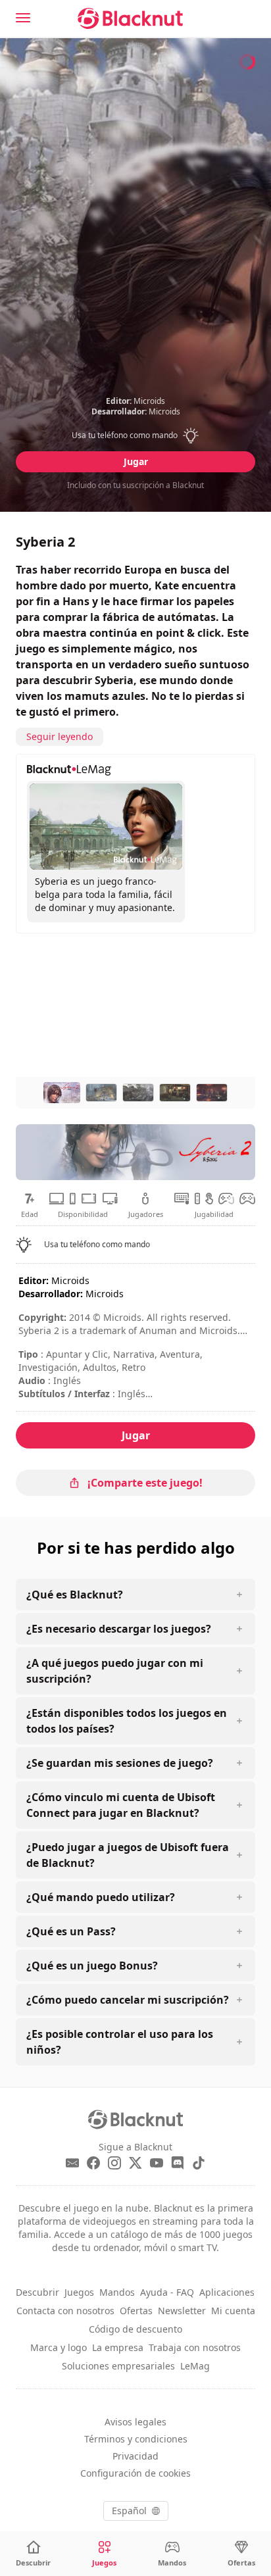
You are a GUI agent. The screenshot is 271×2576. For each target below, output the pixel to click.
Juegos (79, 2292)
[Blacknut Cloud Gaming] (130, 18)
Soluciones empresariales (118, 2366)
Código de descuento (135, 2329)
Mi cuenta (233, 2311)
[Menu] (23, 18)
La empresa (118, 2347)
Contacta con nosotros (65, 2311)
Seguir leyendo (60, 736)
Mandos (117, 2292)
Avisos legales (135, 2422)
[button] (136, 435)
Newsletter (182, 2311)
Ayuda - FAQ (167, 2292)
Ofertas (136, 2311)
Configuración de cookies (135, 2473)
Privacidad (135, 2456)
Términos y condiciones (136, 2439)
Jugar (136, 461)
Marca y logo (59, 2347)
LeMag (195, 2366)
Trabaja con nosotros (195, 2347)
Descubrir (37, 2292)
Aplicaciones (227, 2292)
